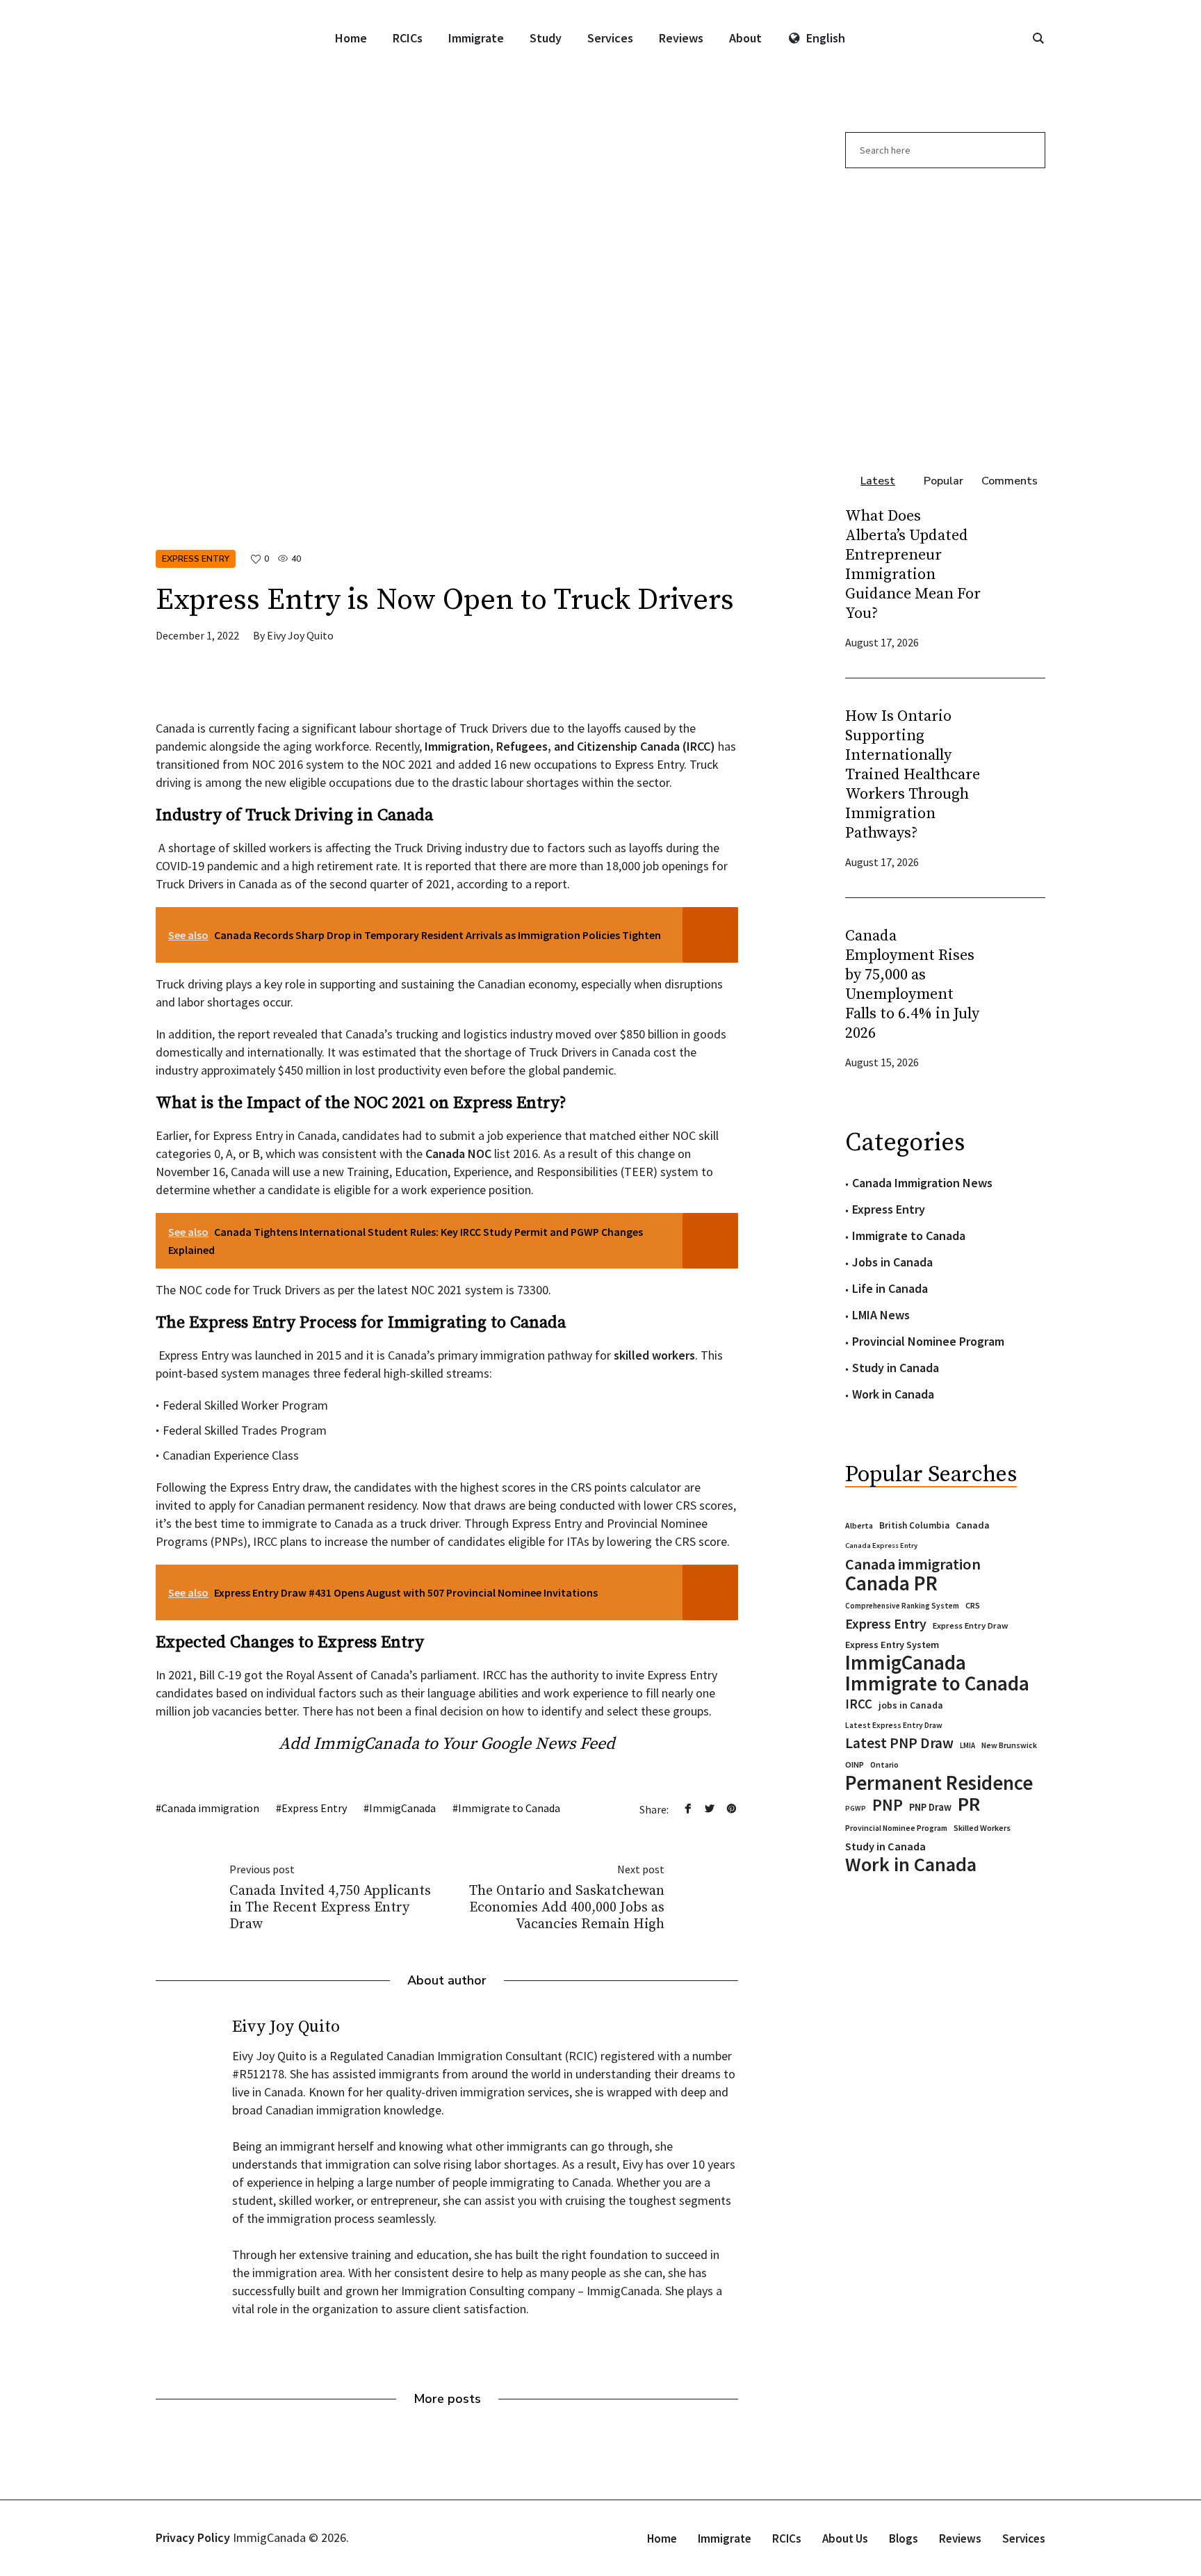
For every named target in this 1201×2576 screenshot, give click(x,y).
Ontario (884, 1764)
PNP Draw (930, 1807)
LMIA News (881, 1315)
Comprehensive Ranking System (902, 1606)
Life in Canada (890, 1288)
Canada (973, 1525)
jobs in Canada (911, 1705)
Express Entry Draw (970, 1625)
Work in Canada (893, 1394)
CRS (973, 1605)
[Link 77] (260, 688)
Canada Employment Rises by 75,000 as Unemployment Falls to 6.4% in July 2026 (912, 985)
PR (969, 1804)
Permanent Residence (939, 1783)
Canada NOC (458, 1154)
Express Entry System (892, 1645)
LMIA (967, 1745)
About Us (845, 2538)
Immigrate (725, 2538)
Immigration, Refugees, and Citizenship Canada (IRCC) (570, 746)
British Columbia (914, 1525)
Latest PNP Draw (899, 1743)
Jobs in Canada (892, 1262)
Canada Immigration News (922, 1183)
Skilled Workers (982, 1828)
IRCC (859, 1704)
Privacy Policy (193, 2537)
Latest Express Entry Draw (894, 1725)
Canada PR (891, 1583)
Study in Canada (896, 1368)
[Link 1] (1038, 38)
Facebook (688, 1809)
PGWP (856, 1808)
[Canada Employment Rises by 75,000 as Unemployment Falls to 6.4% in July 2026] (1018, 997)
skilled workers (654, 1355)
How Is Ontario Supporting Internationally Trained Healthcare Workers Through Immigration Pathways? (913, 775)
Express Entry (196, 559)
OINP (855, 1764)
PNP (888, 1805)
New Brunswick (1009, 1745)
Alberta (859, 1526)
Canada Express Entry (881, 1546)
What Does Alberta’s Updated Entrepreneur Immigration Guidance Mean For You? (913, 565)
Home (662, 2538)
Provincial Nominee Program (928, 1341)
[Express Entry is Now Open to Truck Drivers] (447, 325)
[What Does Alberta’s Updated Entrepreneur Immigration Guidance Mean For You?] (1018, 577)
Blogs (904, 2538)
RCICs (787, 2538)
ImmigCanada (402, 1808)
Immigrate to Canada (509, 1808)
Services (1024, 2538)
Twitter (710, 1809)
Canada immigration (210, 1808)
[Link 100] (945, 313)
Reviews (960, 2538)
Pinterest (731, 1809)
